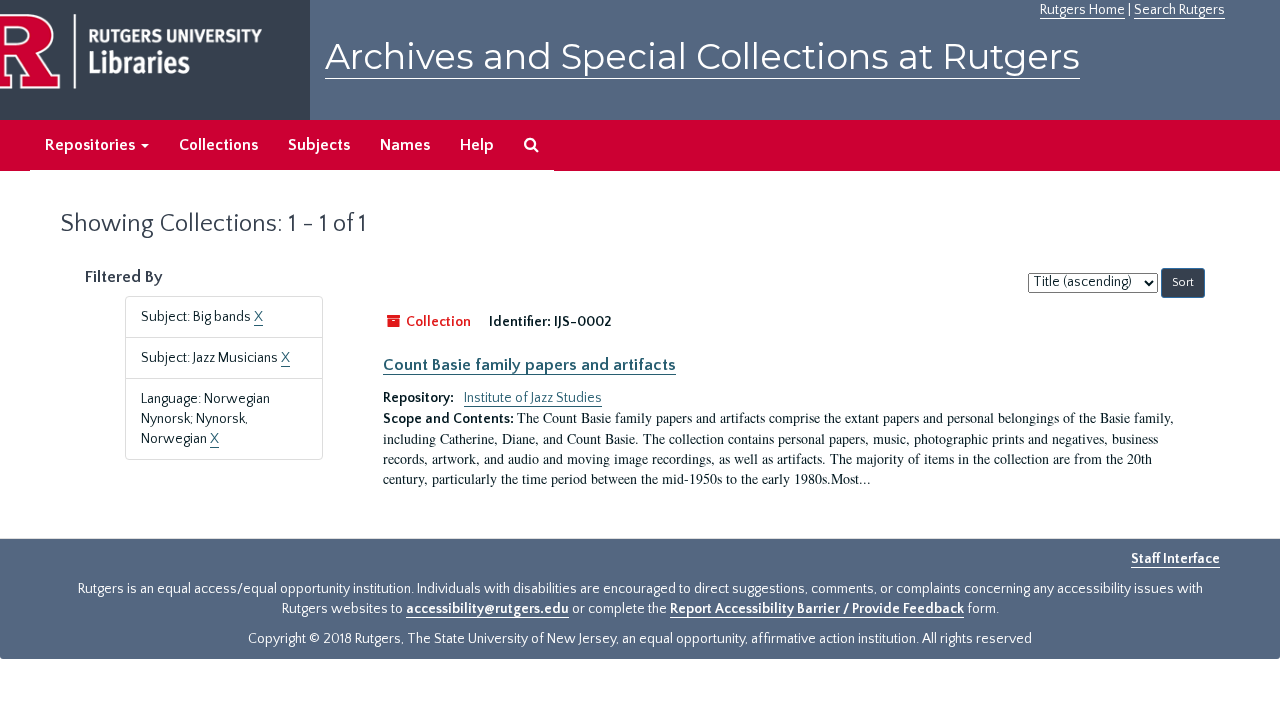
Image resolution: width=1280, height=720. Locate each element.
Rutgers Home (1082, 10)
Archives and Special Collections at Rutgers (702, 56)
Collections (218, 145)
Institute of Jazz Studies (533, 398)
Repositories (92, 145)
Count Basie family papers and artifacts (529, 365)
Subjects (319, 145)
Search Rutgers (1179, 10)
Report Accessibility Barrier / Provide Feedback (817, 609)
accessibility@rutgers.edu (487, 609)
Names (405, 145)
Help (477, 145)
